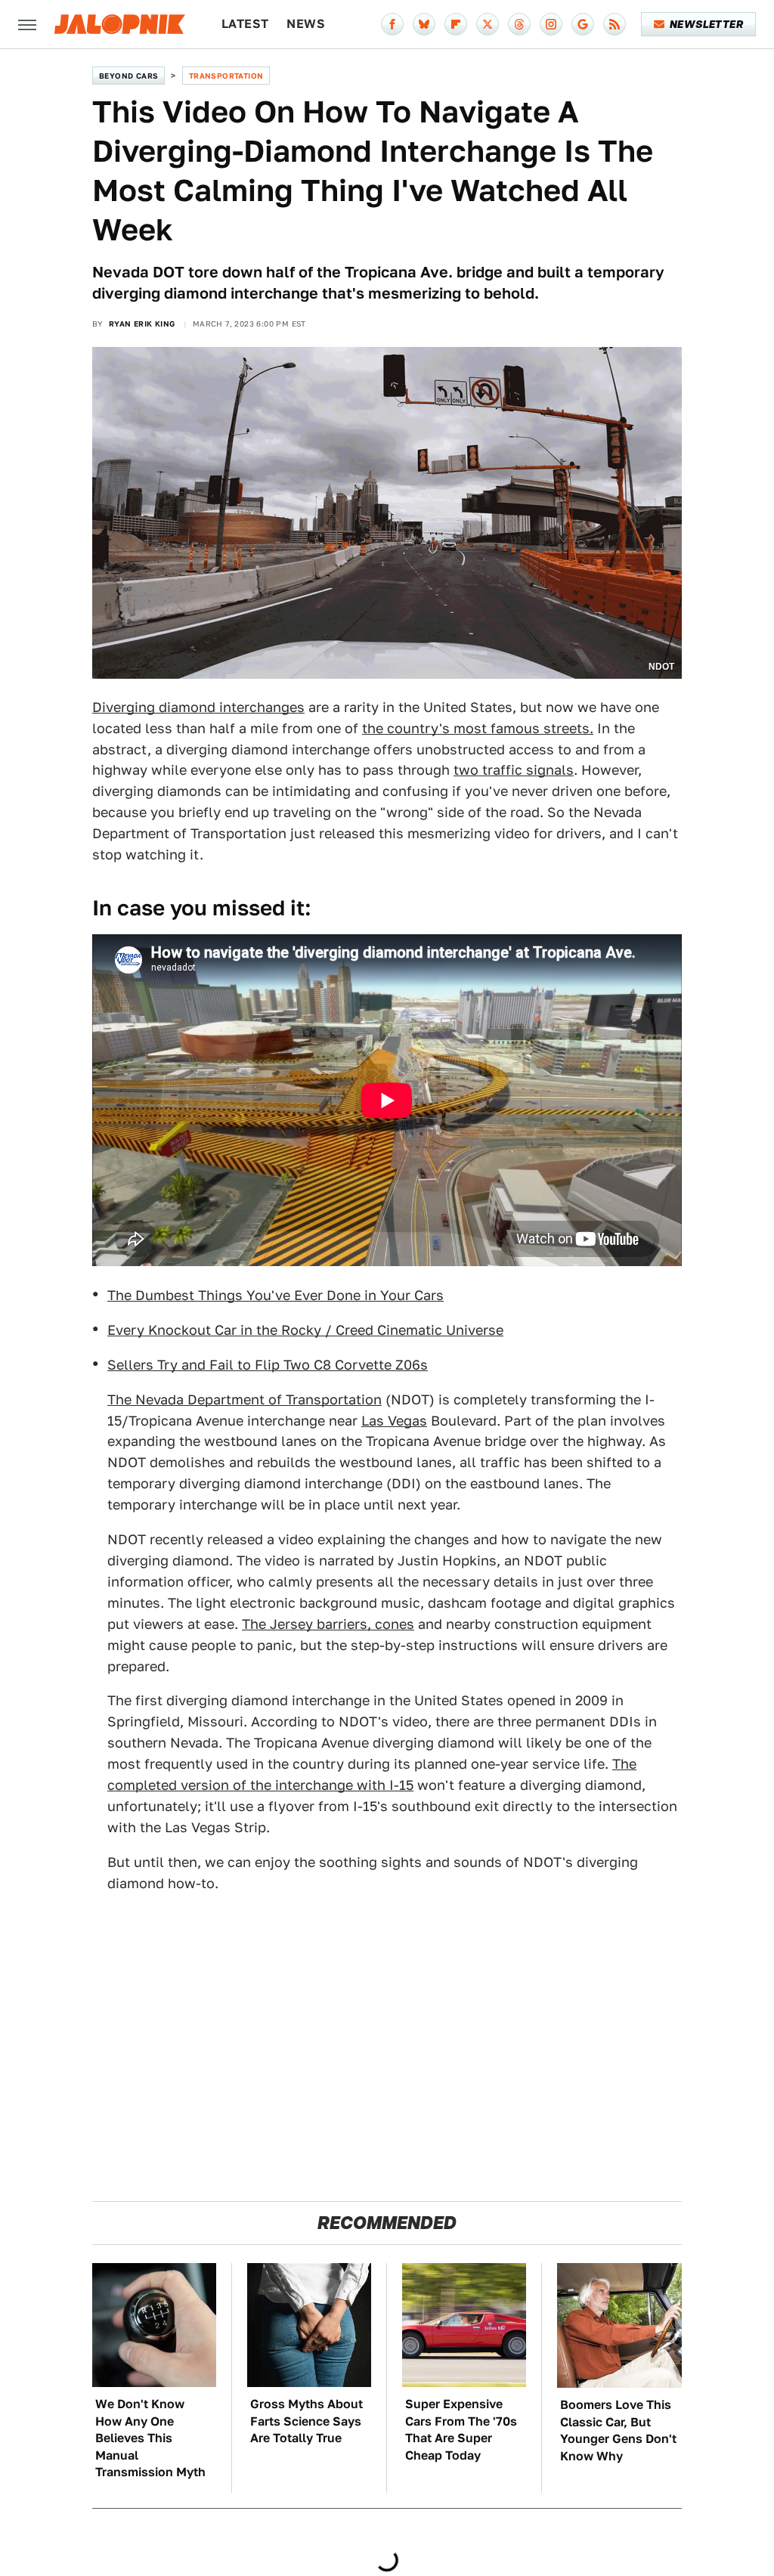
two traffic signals (514, 770)
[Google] (583, 24)
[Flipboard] (456, 24)
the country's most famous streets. (478, 728)
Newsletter (706, 24)
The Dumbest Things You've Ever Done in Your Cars (276, 1295)
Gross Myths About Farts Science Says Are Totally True (307, 2421)
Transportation (226, 76)
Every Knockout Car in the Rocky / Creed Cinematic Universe (305, 1330)
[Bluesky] (424, 24)
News (306, 24)
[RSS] (615, 24)
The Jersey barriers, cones (328, 1624)
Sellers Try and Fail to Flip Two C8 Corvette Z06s (268, 1365)
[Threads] (519, 24)
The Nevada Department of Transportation (245, 1399)
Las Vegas (394, 1421)
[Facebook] (392, 24)
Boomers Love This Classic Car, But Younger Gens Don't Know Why (618, 2430)
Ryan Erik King (142, 324)
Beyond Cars (128, 76)
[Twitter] (488, 24)
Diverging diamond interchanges (198, 707)
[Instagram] (551, 24)
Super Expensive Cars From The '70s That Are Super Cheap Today (461, 2429)
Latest (245, 24)
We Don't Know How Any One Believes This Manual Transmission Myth (150, 2438)
